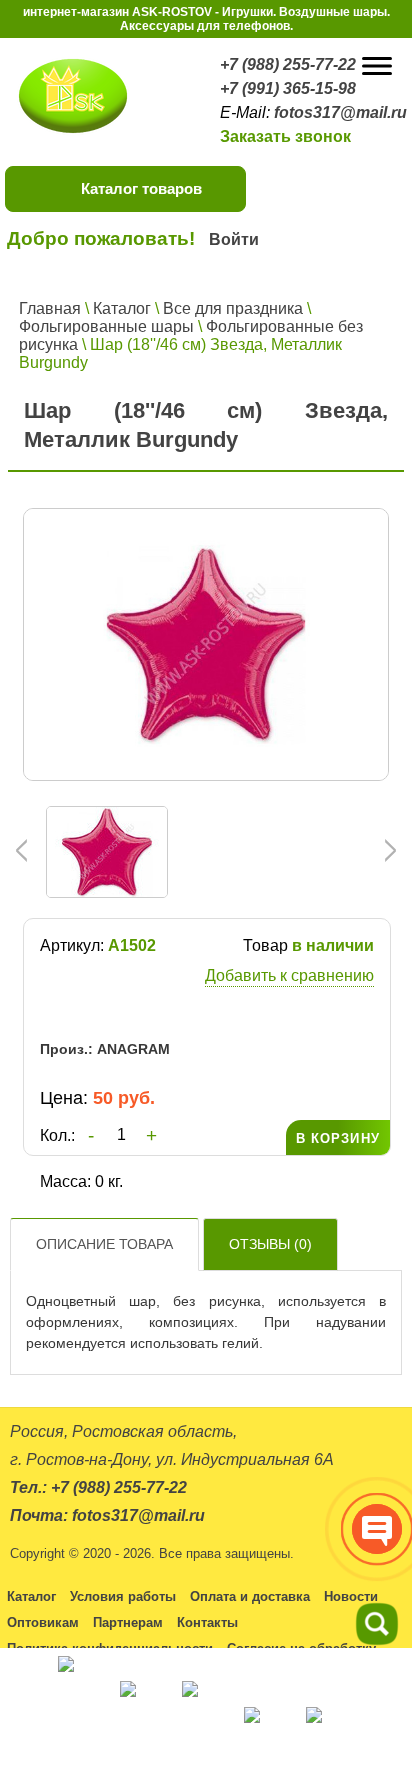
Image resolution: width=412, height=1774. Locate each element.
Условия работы (123, 1596)
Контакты (207, 1622)
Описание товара (104, 1244)
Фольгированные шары (106, 326)
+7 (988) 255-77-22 (288, 64)
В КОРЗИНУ (338, 1138)
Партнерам (128, 1622)
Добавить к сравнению (289, 975)
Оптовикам (43, 1622)
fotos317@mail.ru (340, 112)
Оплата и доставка (250, 1596)
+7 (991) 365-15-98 (288, 88)
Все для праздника (233, 308)
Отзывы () (270, 1244)
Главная (50, 308)
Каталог (122, 308)
